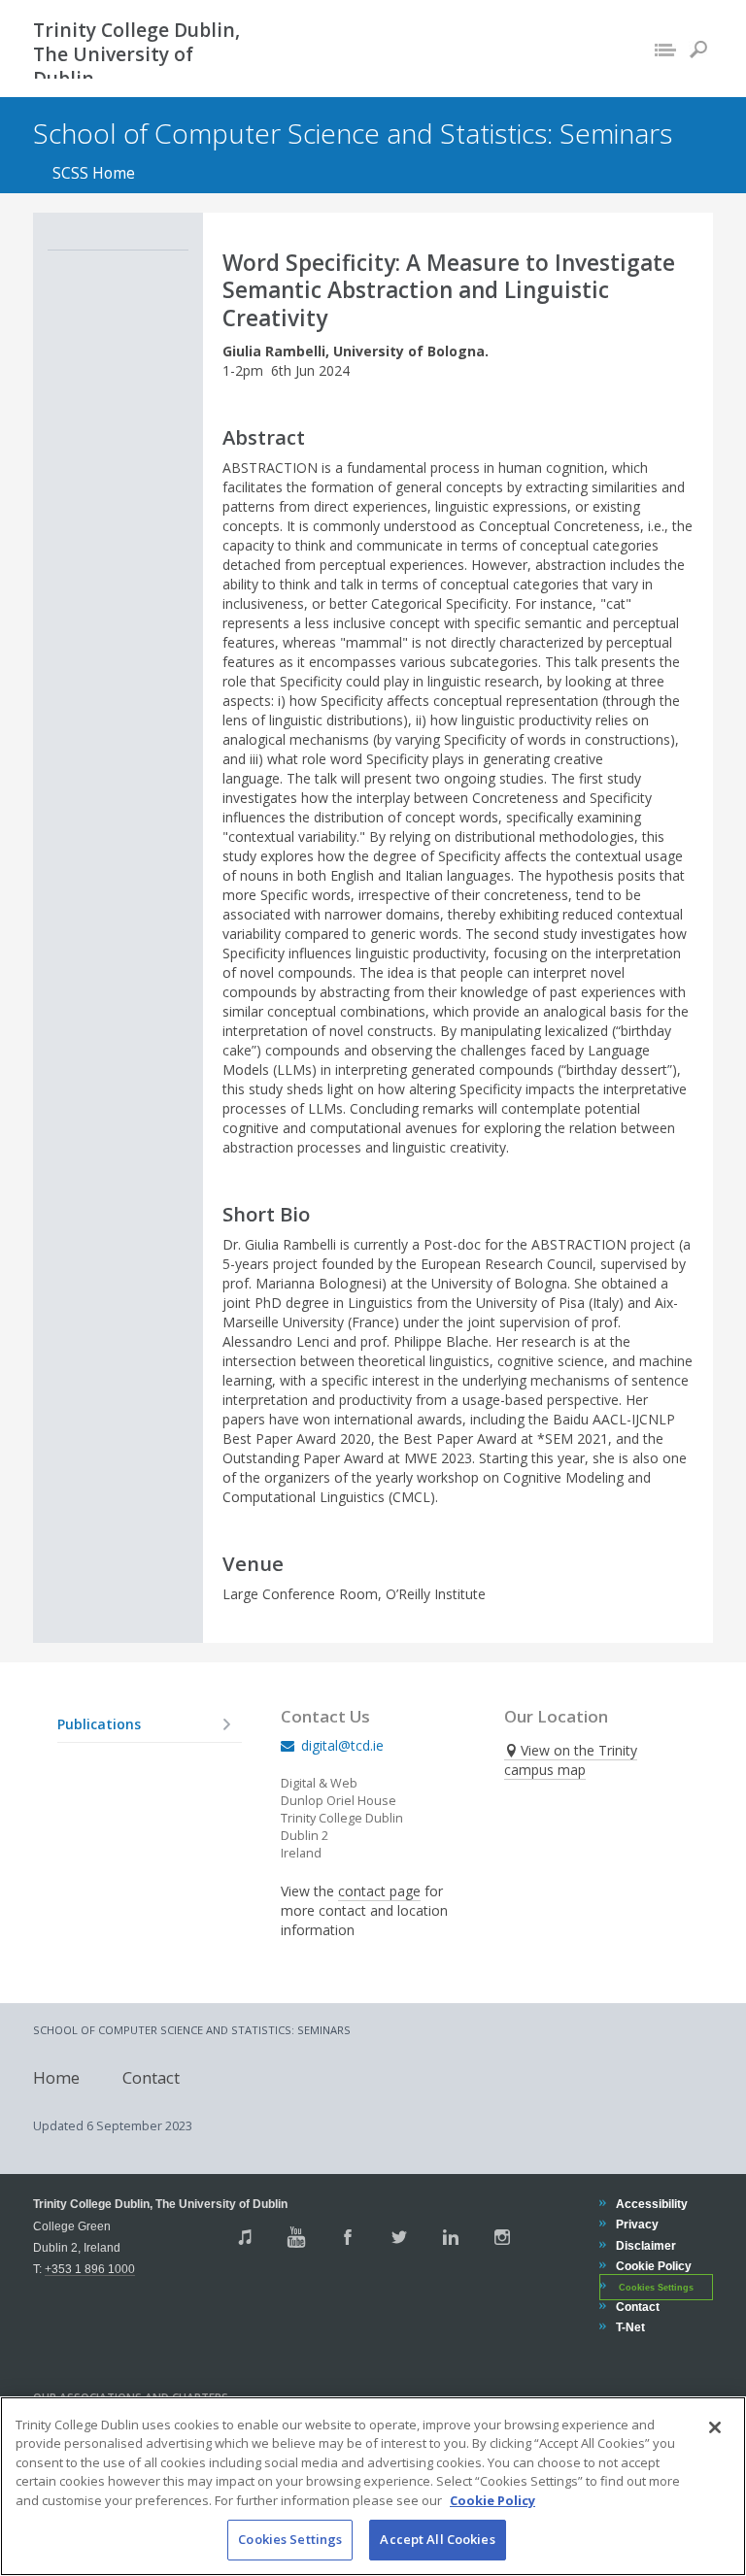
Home (56, 2076)
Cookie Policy (653, 2266)
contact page (379, 1891)
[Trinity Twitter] (399, 2237)
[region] (373, 2486)
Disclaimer (645, 2245)
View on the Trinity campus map (571, 1760)
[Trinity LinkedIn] (451, 2237)
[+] (226, 1724)
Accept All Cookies (437, 2539)
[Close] (715, 2427)
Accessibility (651, 2204)
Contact (151, 2076)
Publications (99, 1724)
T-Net (630, 2327)
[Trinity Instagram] (502, 2237)
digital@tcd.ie (342, 1745)
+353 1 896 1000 (90, 2269)
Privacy (637, 2224)
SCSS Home (94, 173)
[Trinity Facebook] (348, 2237)
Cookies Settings (290, 2539)
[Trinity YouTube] (296, 2237)
